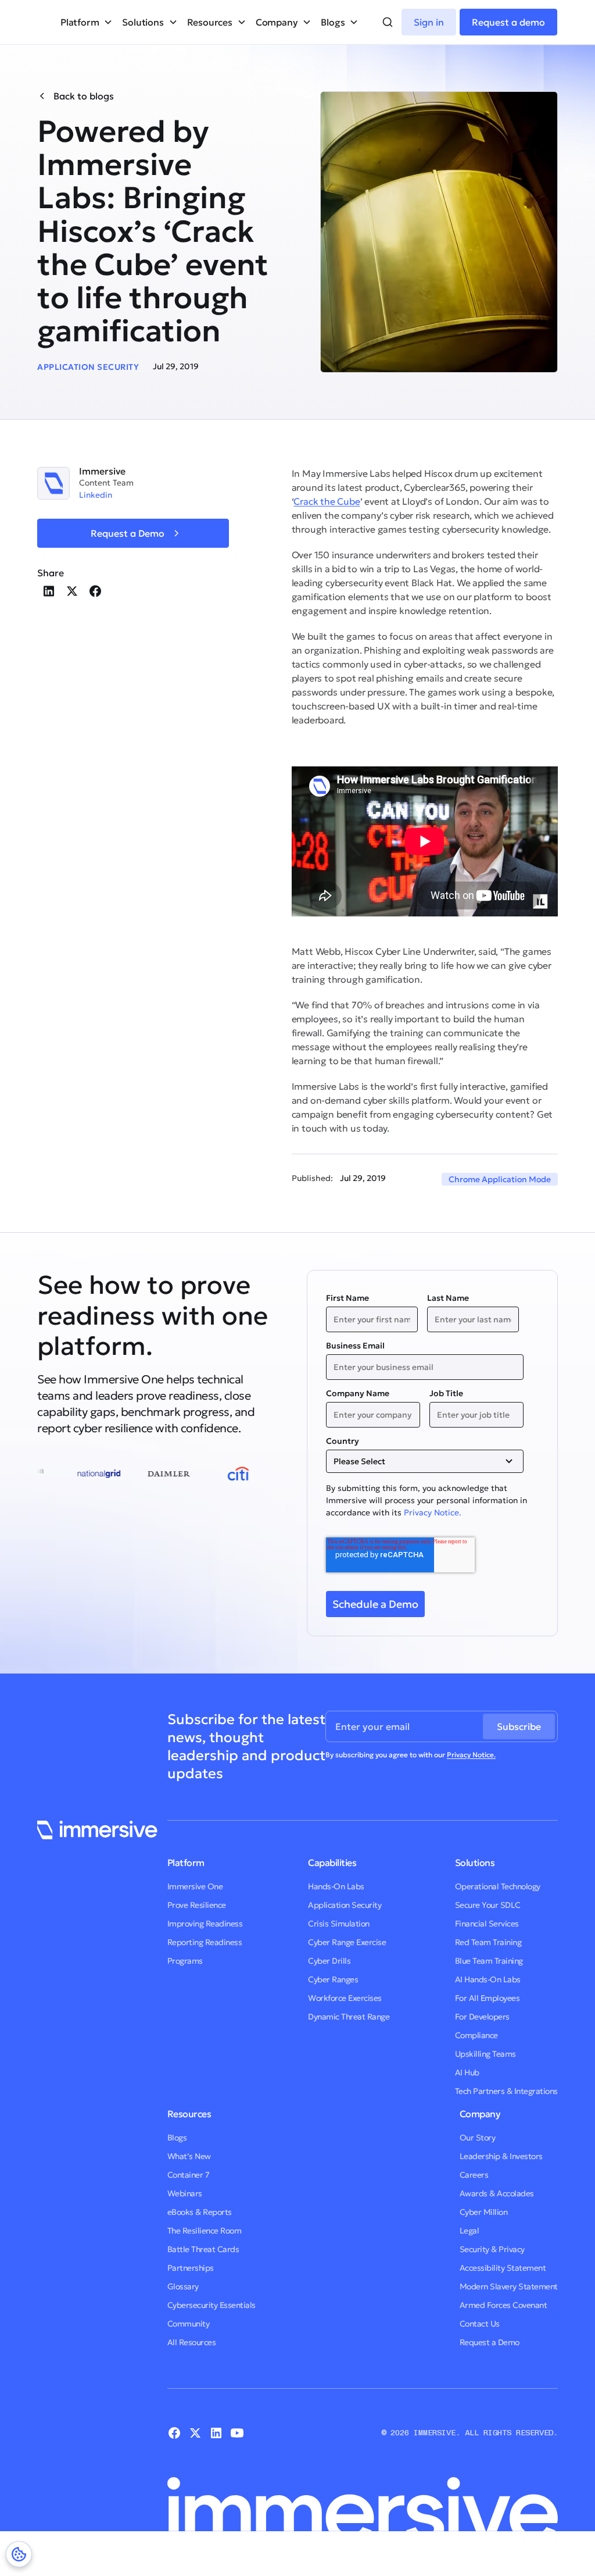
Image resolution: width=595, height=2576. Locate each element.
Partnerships (191, 2268)
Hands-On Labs (336, 1886)
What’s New (189, 2156)
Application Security (345, 1905)
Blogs (177, 2138)
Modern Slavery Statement (509, 2286)
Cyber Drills (329, 1961)
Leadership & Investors (501, 2156)
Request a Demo (490, 2342)
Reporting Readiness (205, 1942)
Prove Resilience (197, 1905)
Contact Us (480, 2324)
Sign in (429, 22)
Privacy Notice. (433, 1512)
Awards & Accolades (497, 2193)
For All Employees (488, 1998)
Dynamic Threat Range (349, 2017)
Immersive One (195, 1886)
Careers (474, 2175)
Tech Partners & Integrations (506, 2091)
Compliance (476, 2035)
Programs (185, 1961)
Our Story (478, 2138)
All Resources (192, 2342)
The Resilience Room (205, 2231)
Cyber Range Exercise (347, 1942)
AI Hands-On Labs (488, 1979)
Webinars (185, 2193)
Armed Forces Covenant (503, 2305)
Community (189, 2324)
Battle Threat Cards (203, 2249)
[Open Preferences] (19, 2554)
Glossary (183, 2286)
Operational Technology (498, 1886)
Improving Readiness (205, 1924)
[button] (87, 22)
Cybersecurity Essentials (212, 2305)
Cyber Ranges (333, 1979)
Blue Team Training (489, 1961)
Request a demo (508, 22)
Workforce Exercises (345, 1998)
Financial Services (487, 1924)
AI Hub (467, 2072)
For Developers (482, 2017)
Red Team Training (488, 1942)
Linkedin (96, 495)
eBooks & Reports (200, 2212)
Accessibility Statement (503, 2268)
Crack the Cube (327, 501)
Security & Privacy (492, 2249)
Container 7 (189, 2175)
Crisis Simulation (339, 1924)
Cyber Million (484, 2212)
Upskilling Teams (485, 2054)
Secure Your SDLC (488, 1905)
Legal (469, 2231)
